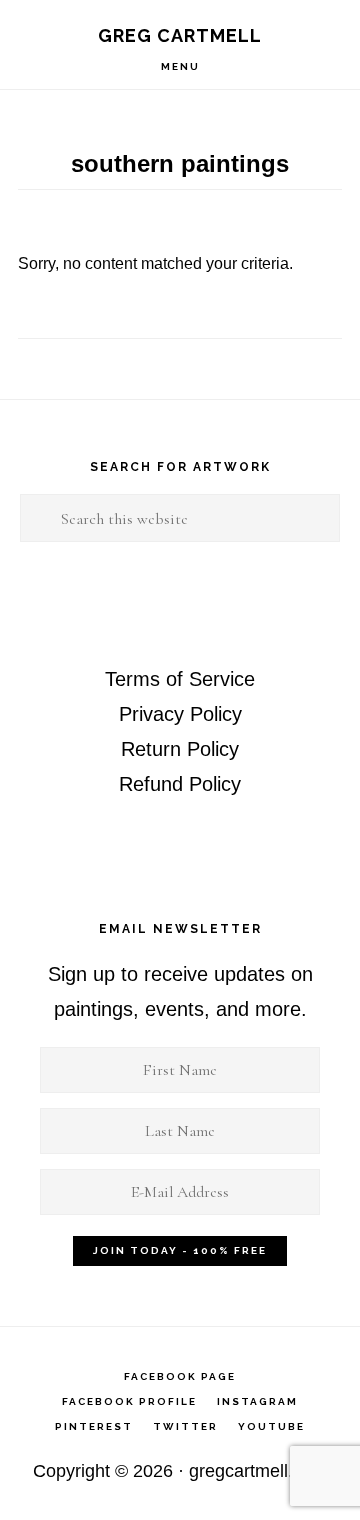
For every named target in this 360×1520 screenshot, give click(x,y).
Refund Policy (180, 784)
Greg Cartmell (180, 35)
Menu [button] (180, 66)
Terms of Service (180, 679)
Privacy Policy (180, 714)
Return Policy (180, 749)
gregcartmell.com (258, 1471)
